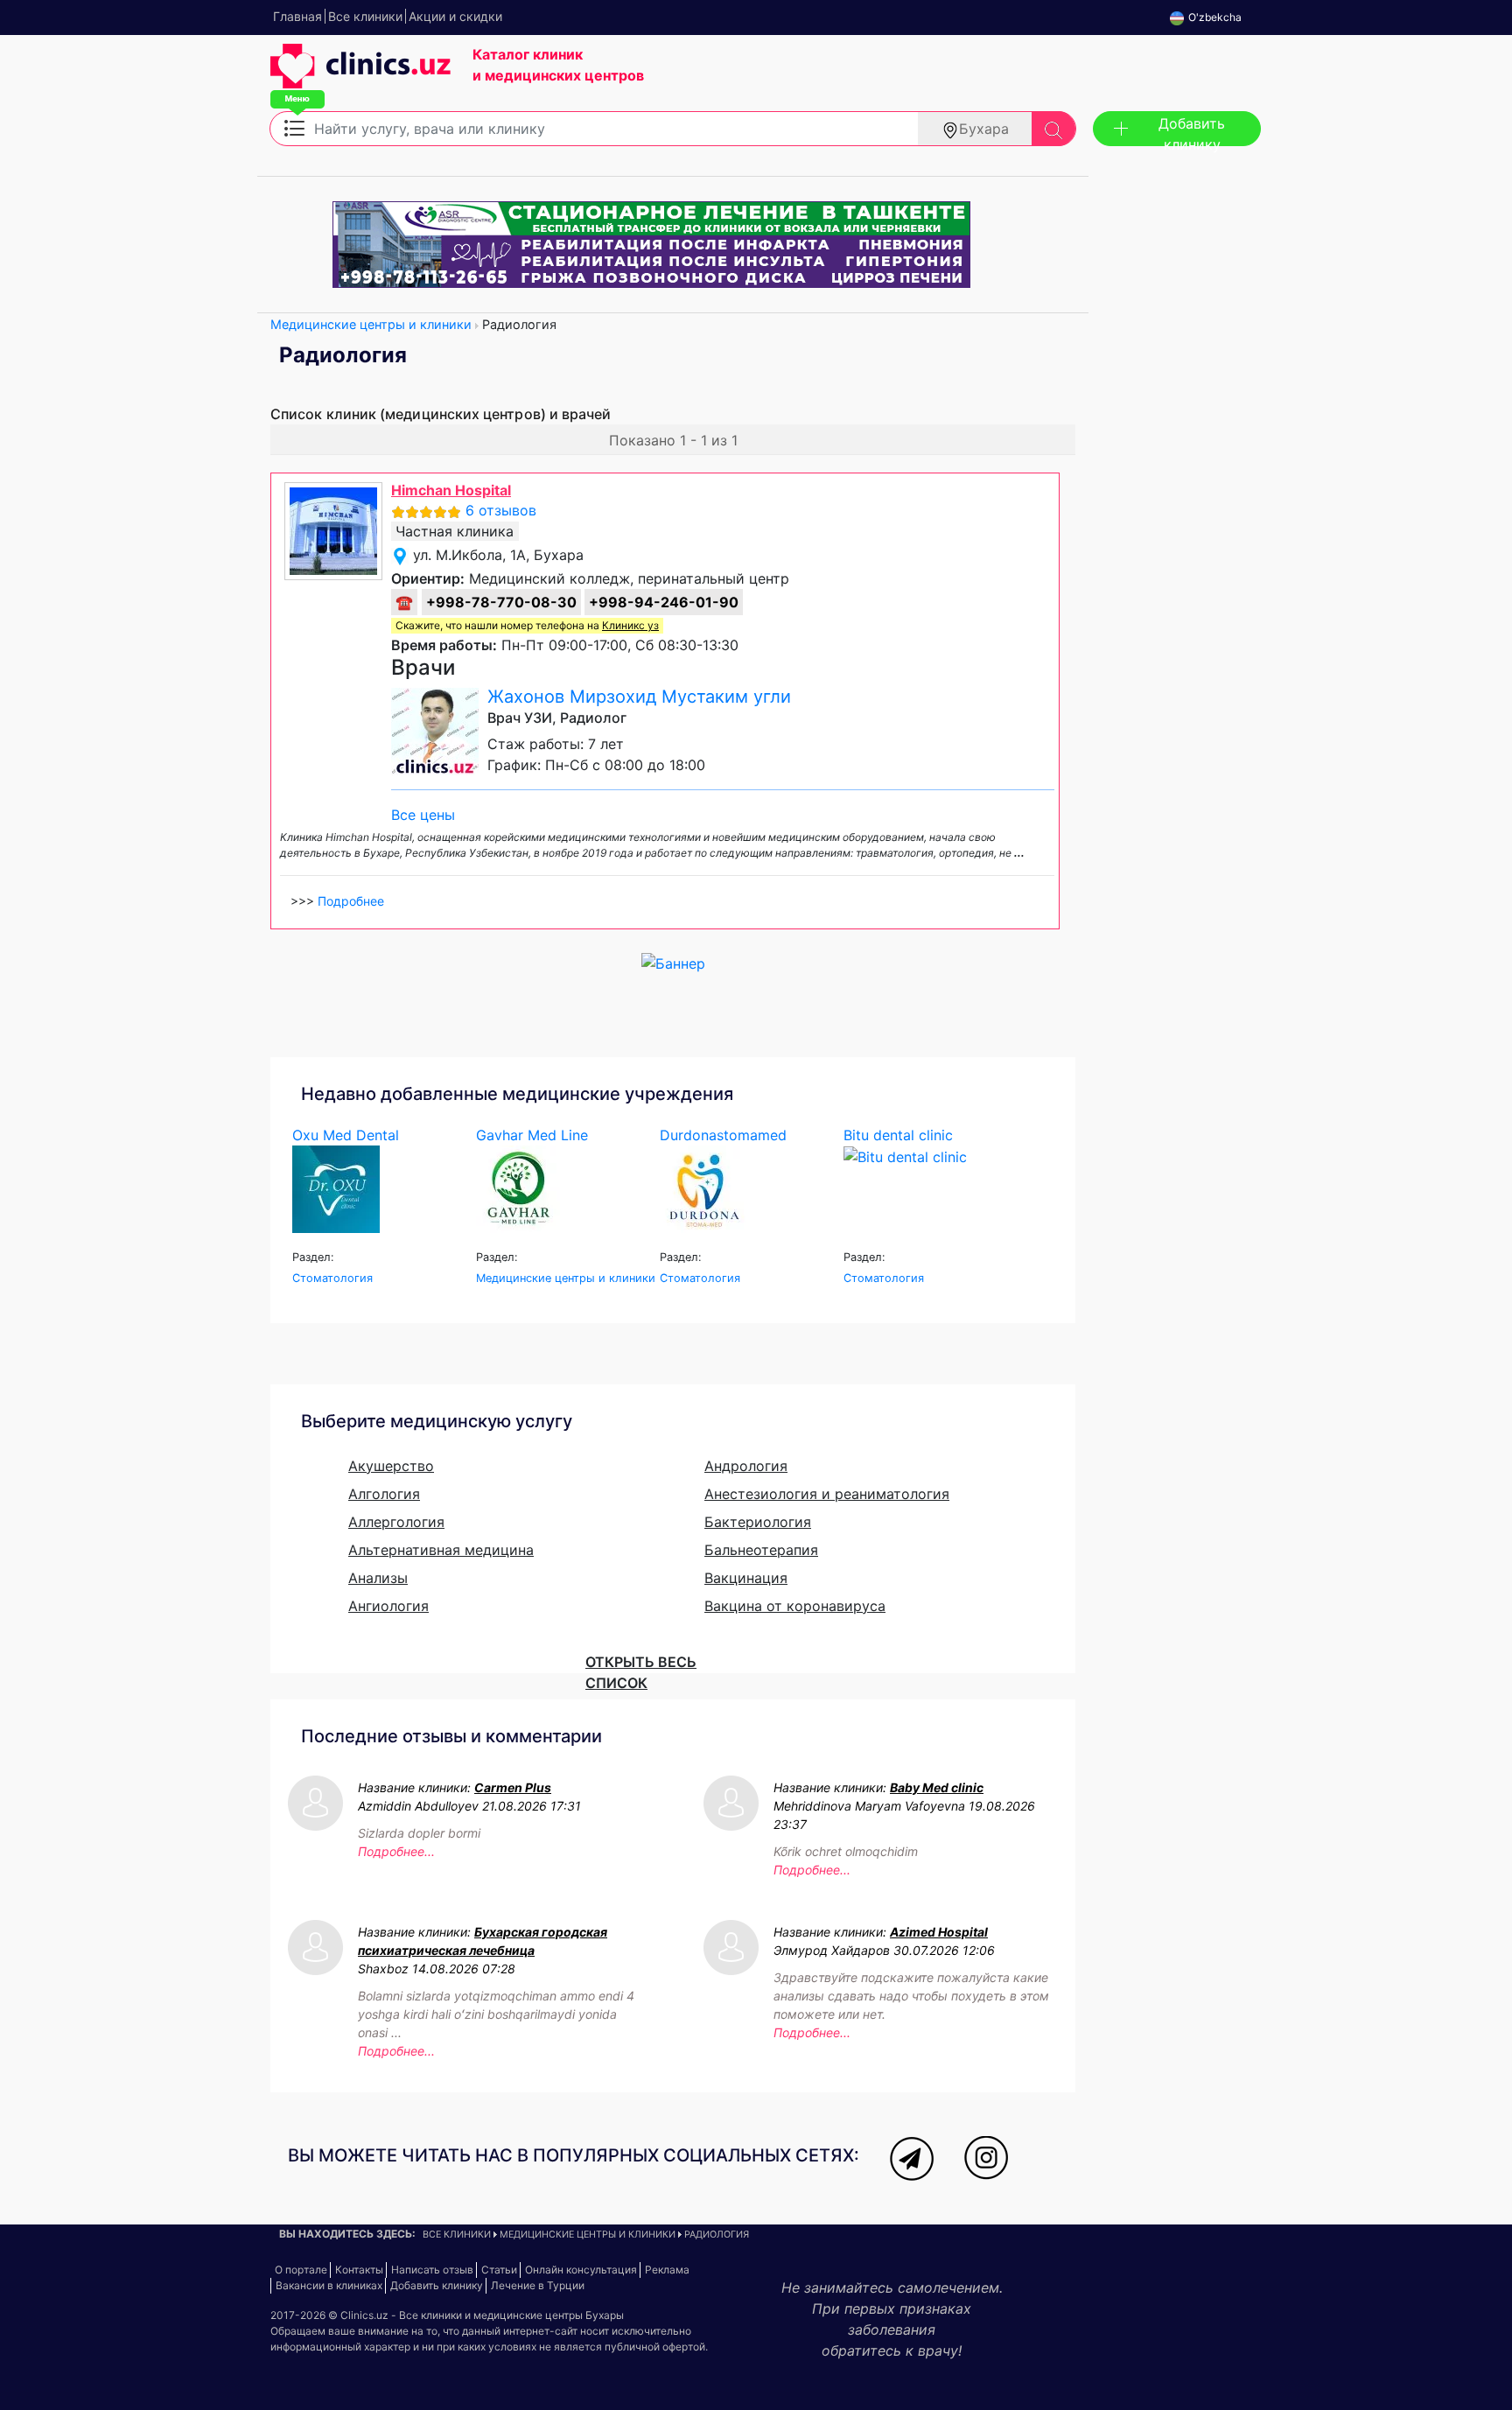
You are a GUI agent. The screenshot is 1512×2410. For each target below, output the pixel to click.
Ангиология (388, 1606)
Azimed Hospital (939, 1932)
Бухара (984, 129)
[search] (1053, 129)
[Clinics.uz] (360, 75)
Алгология (384, 1494)
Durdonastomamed (723, 1135)
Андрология (746, 1466)
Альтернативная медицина (441, 1550)
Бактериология (758, 1522)
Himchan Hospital (451, 490)
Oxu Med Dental (346, 1135)
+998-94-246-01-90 (664, 602)
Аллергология (396, 1522)
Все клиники (457, 2235)
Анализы (378, 1578)
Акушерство (391, 1466)
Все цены (423, 815)
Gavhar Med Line (532, 1135)
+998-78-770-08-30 (501, 602)
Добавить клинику (1192, 130)
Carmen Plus (513, 1787)
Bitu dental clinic (898, 1135)
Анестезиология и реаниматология (827, 1494)
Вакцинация (746, 1578)
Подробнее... (396, 1851)
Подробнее (351, 901)
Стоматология (332, 1278)
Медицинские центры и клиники (371, 324)
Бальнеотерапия (761, 1550)
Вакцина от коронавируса (795, 1606)
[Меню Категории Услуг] (294, 127)
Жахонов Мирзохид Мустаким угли (639, 697)
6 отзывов (501, 510)
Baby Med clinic (937, 1787)
